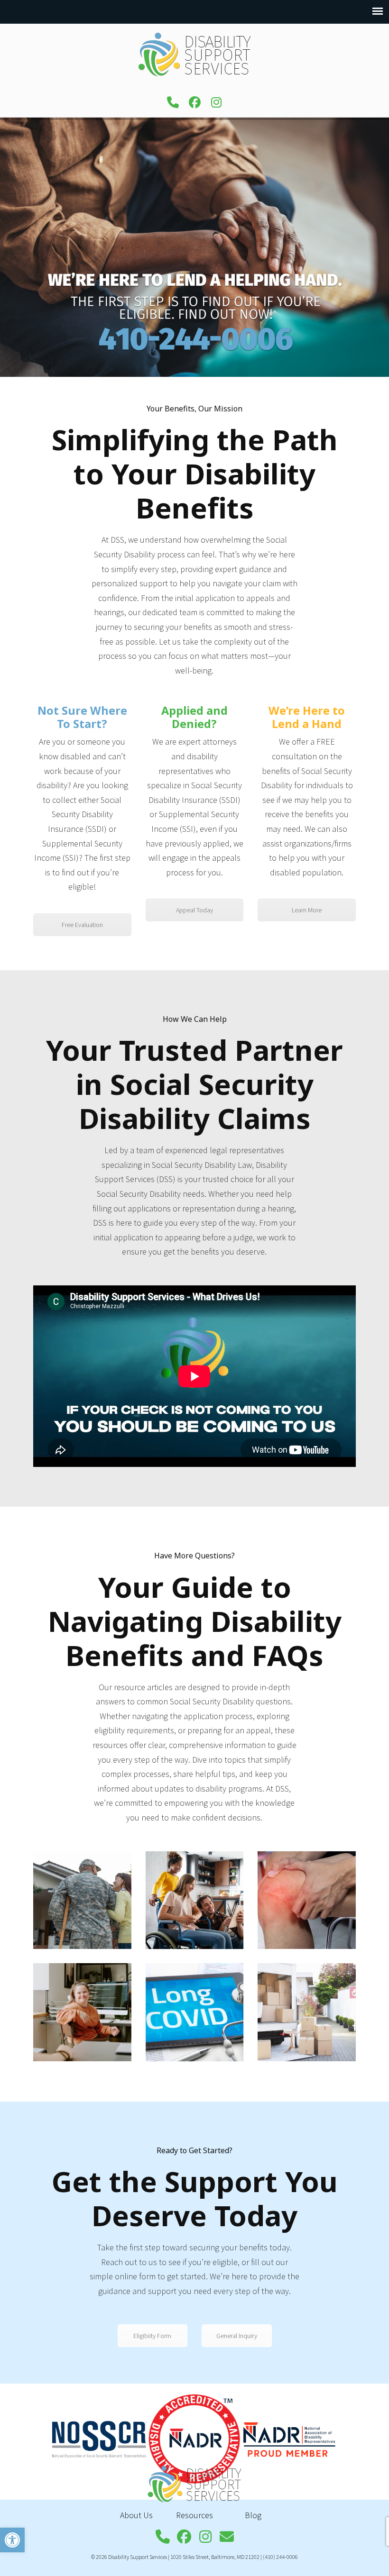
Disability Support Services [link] (194, 55)
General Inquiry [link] (237, 2336)
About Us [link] (136, 2515)
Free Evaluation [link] (82, 925)
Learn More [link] (307, 910)
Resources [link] (194, 2515)
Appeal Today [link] (194, 910)
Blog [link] (253, 2515)
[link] (12, 2540)
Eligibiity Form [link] (152, 2336)
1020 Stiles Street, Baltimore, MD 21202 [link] (215, 2557)
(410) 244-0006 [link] (280, 2557)
